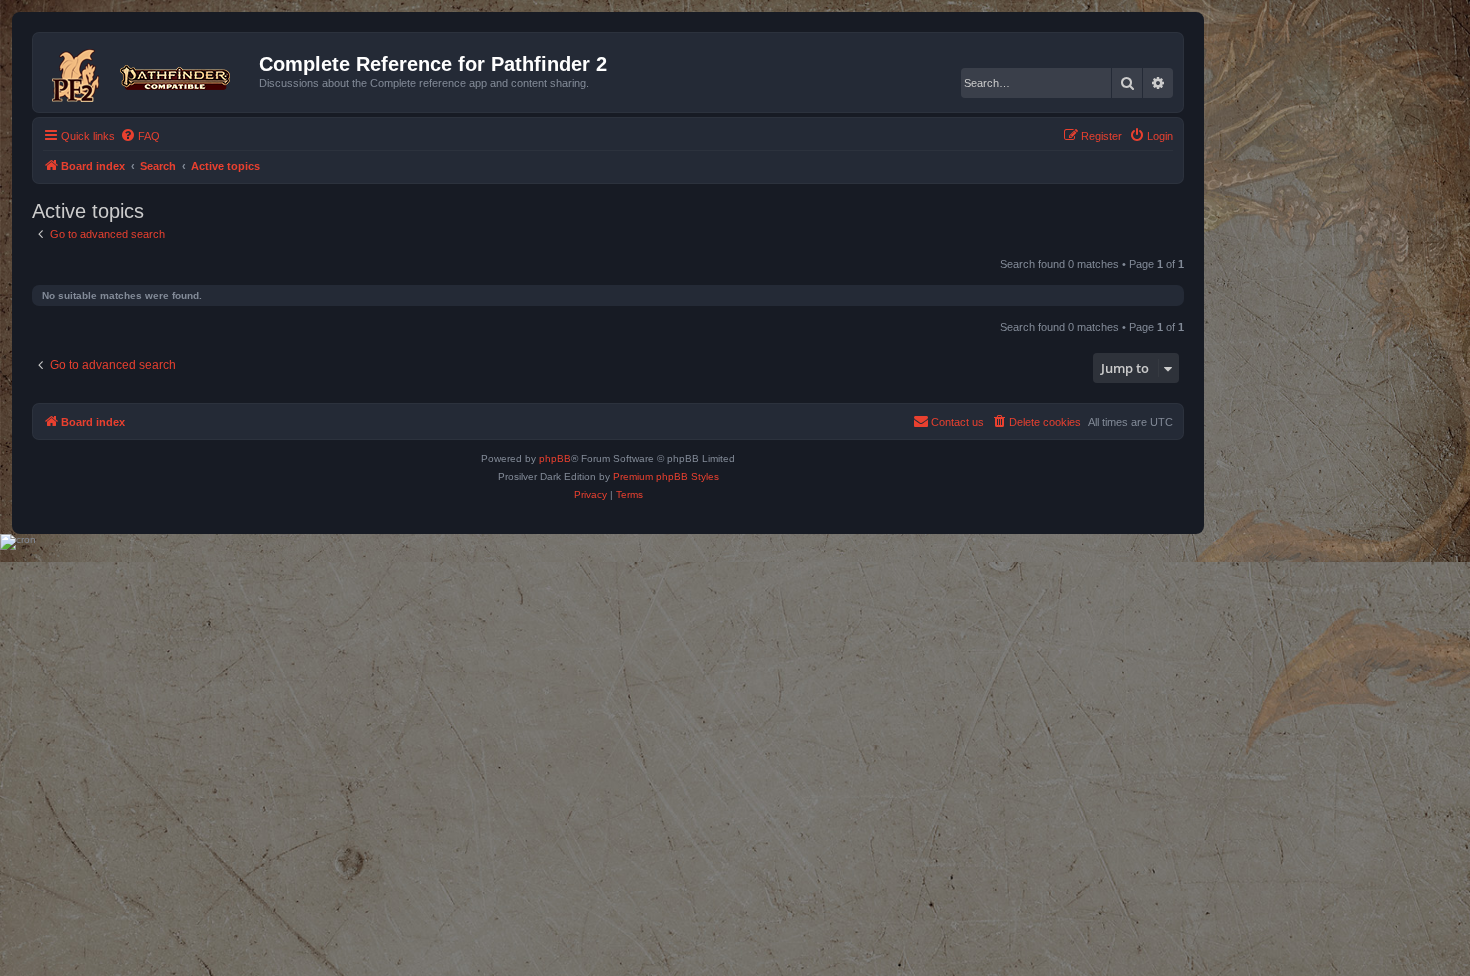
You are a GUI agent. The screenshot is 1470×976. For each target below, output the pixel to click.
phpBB (555, 458)
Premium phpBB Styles (666, 476)
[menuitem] (140, 136)
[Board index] (148, 72)
